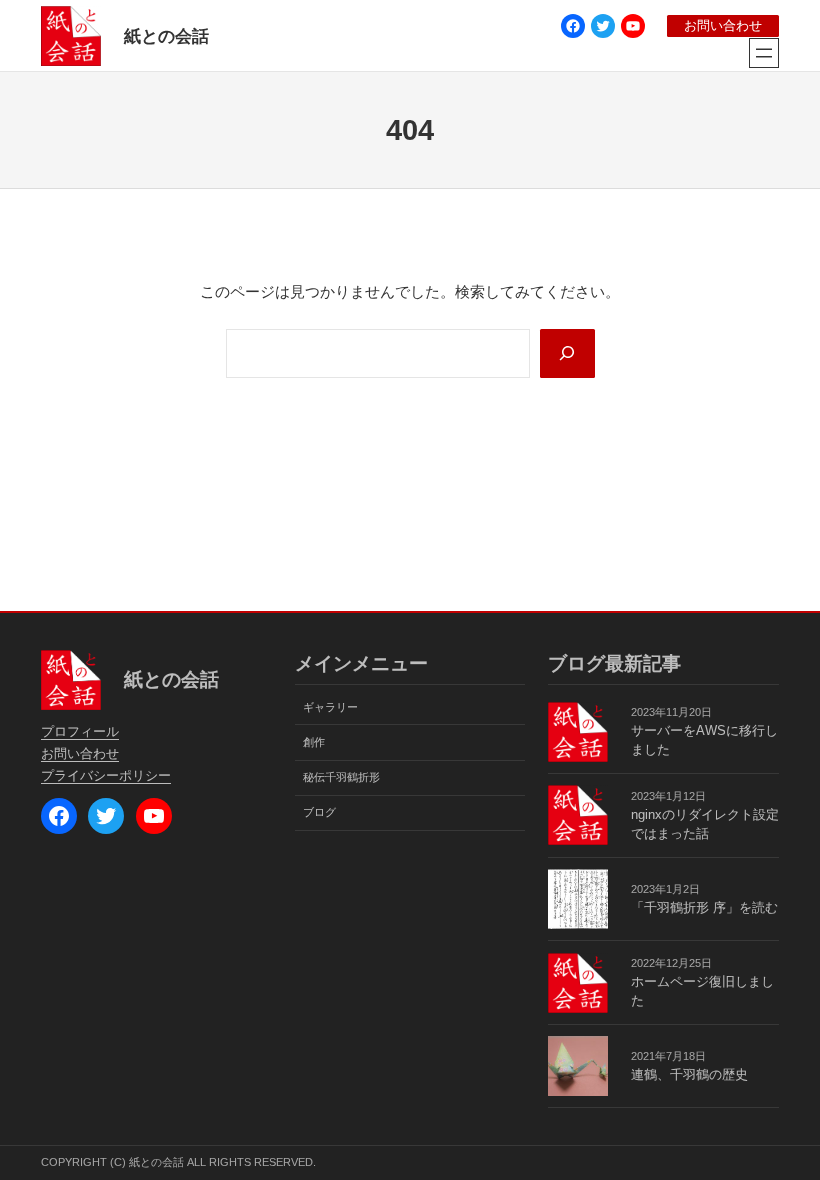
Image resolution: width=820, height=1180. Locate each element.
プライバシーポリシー (106, 776)
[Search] (567, 354)
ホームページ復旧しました (702, 991)
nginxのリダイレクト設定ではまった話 (705, 824)
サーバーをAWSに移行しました (704, 740)
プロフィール (80, 732)
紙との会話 (166, 36)
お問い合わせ (723, 26)
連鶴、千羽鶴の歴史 (689, 1075)
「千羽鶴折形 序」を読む (704, 908)
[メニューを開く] (764, 53)
